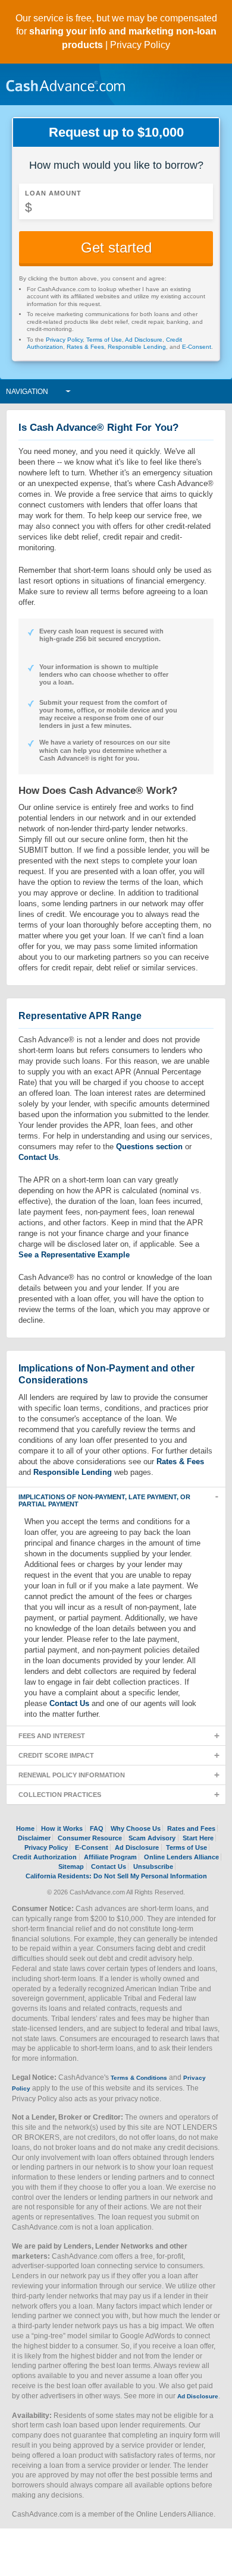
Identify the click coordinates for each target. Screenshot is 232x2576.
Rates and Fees (191, 1828)
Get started (116, 247)
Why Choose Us (136, 1828)
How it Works (62, 1828)
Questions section (149, 1147)
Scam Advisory (152, 1838)
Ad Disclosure (144, 340)
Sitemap (71, 1866)
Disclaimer (34, 1838)
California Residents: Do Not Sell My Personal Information (116, 1876)
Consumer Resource (90, 1838)
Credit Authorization (45, 1857)
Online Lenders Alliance (181, 1857)
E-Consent (197, 347)
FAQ (97, 1828)
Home (25, 1828)
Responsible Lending (137, 347)
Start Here (198, 1838)
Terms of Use (104, 340)
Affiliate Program (110, 1857)
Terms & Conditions (139, 2078)
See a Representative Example (74, 1255)
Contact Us (38, 1157)
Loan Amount (53, 193)
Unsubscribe (153, 1866)
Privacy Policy (140, 45)
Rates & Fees (85, 347)
